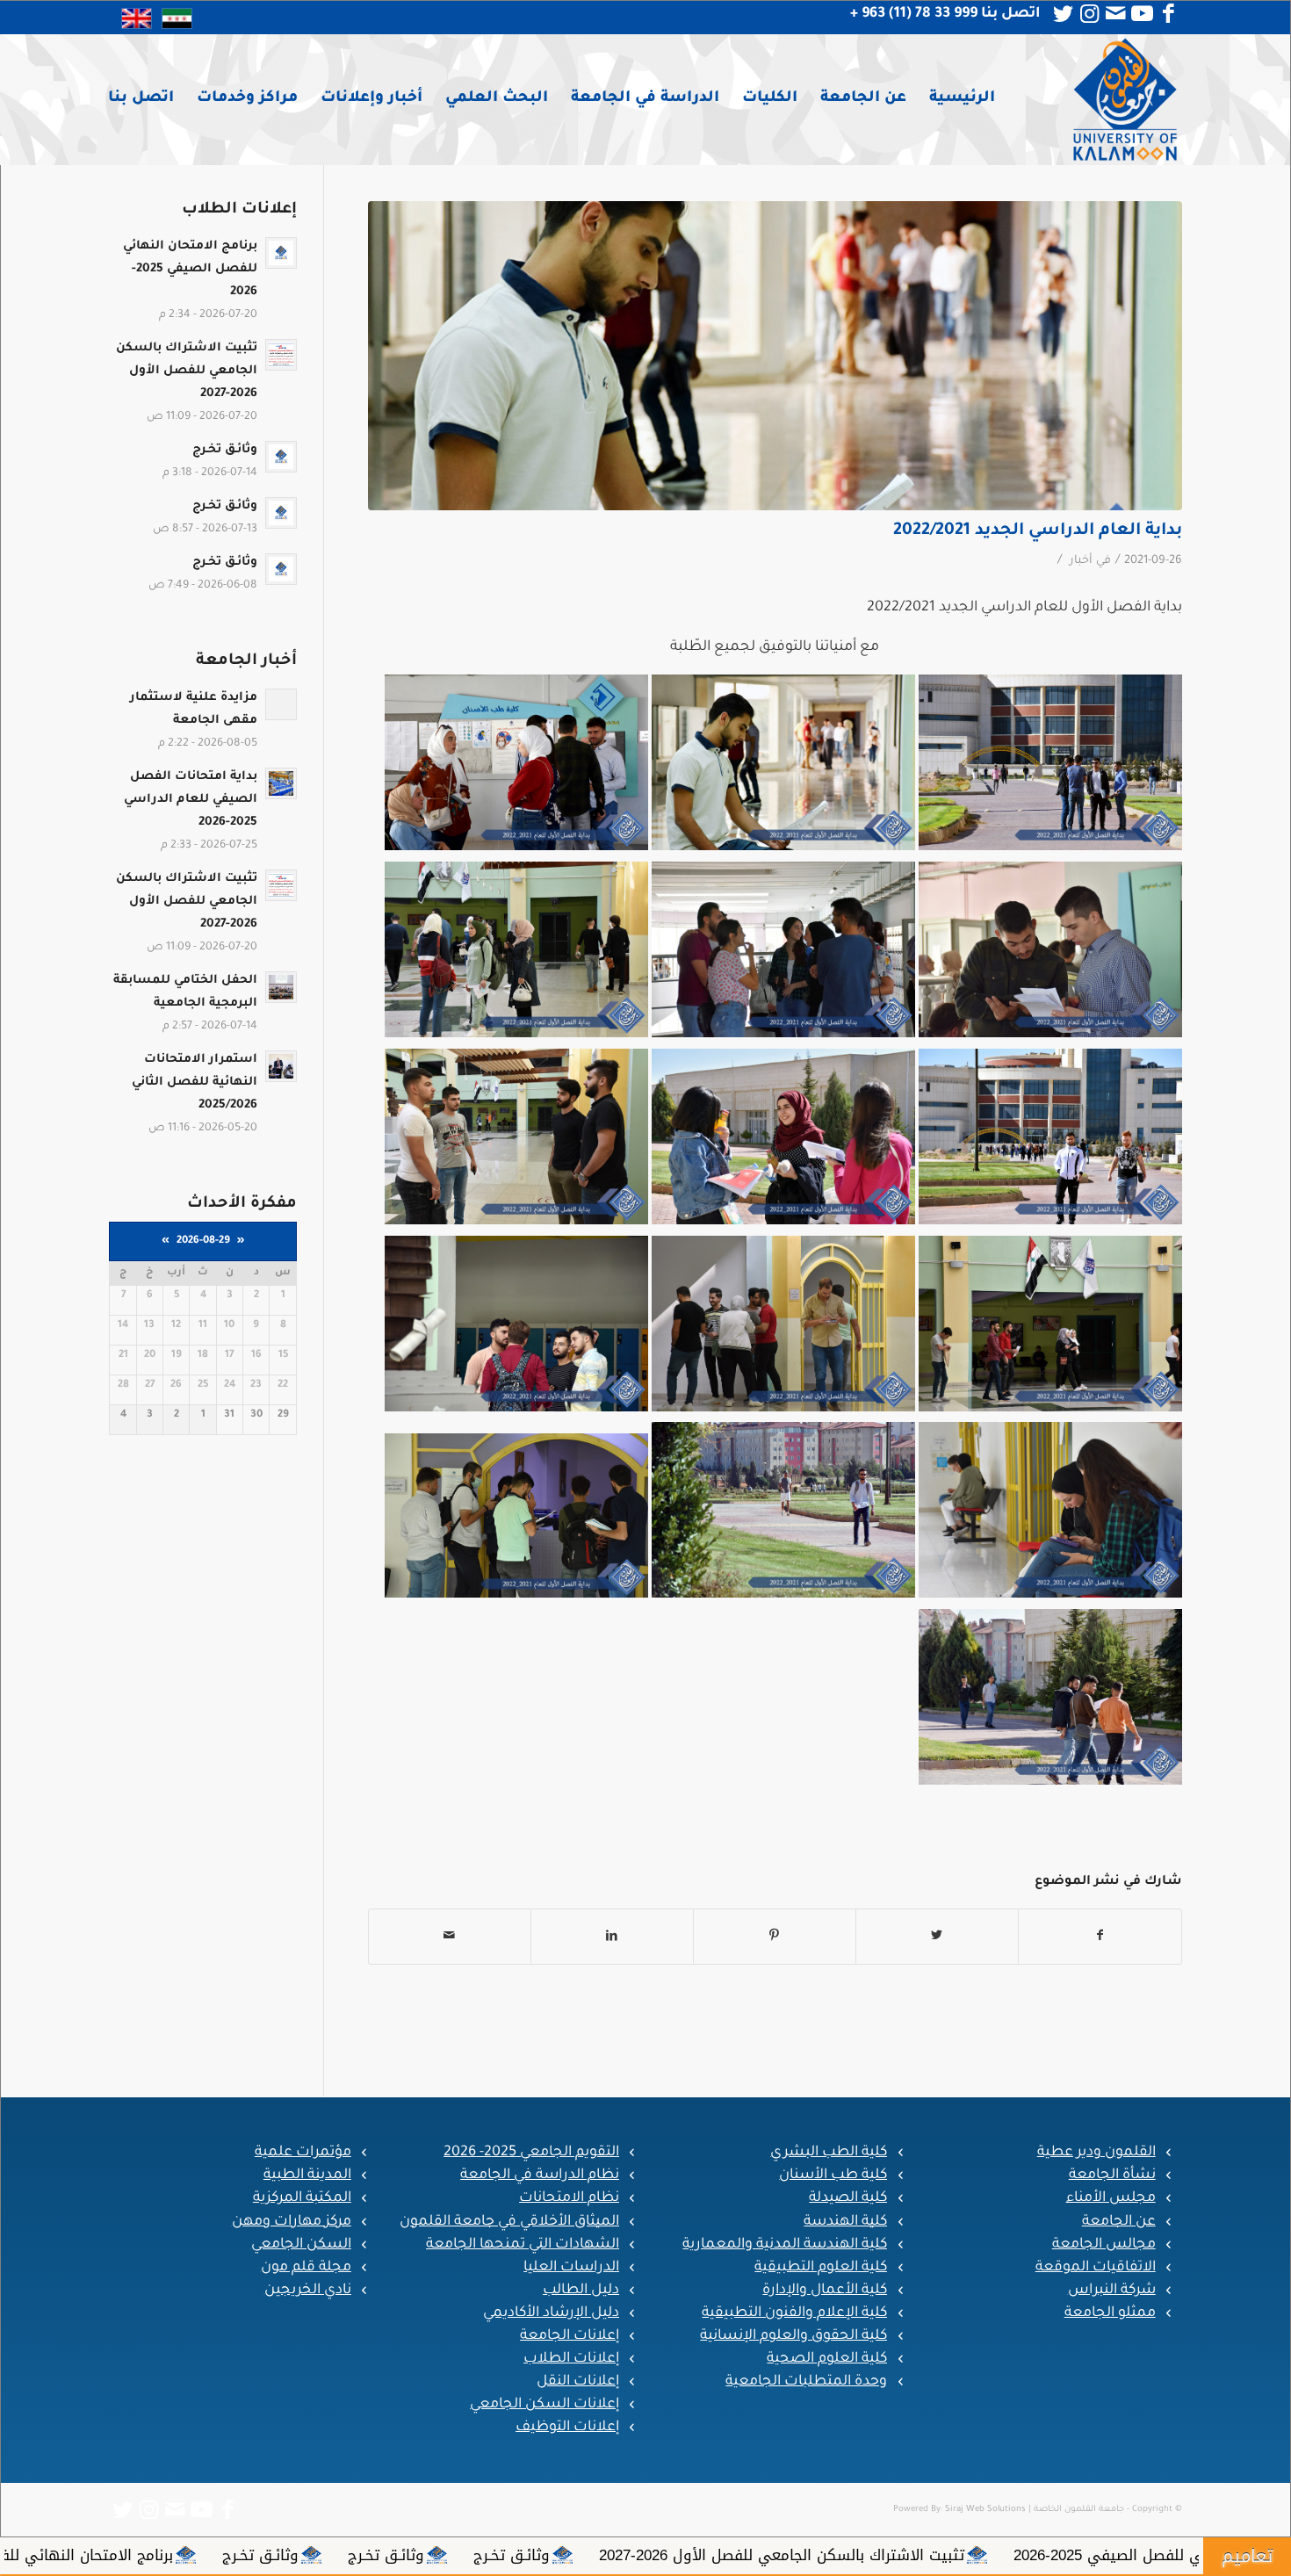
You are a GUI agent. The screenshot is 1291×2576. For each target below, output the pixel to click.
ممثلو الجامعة (1110, 2313)
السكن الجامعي (301, 2245)
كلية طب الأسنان (833, 2176)
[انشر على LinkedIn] (612, 1937)
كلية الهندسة (845, 2222)
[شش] (775, 356)
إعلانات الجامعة (570, 2336)
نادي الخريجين (308, 2291)
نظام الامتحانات (569, 2198)
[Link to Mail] (1116, 14)
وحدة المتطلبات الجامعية (806, 2382)
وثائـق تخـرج (971, 2555)
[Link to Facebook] (1169, 14)
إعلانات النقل (578, 2382)
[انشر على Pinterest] (775, 1937)
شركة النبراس (1112, 2291)
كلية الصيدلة (848, 2198)
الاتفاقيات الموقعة (1096, 2268)
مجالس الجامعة (1104, 2245)
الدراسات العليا (571, 2268)
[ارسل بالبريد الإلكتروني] (450, 1937)
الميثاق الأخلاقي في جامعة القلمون (509, 2222)
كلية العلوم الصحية (827, 2359)
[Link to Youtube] (1143, 14)
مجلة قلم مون (306, 2268)
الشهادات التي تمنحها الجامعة (523, 2245)
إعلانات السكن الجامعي (545, 2405)
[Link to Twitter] (1064, 14)
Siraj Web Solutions (985, 2510)
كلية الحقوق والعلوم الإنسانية (793, 2336)
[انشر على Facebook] (1100, 1937)
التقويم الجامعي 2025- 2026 (531, 2153)
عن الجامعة (1119, 2222)
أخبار (1081, 561)
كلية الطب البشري (829, 2153)
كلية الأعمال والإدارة (825, 2291)
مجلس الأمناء (1111, 2198)
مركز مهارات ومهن (292, 2222)
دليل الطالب (581, 2291)
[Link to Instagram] (1090, 14)
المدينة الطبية (307, 2176)
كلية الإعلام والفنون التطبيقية (794, 2313)
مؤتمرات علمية (303, 2153)
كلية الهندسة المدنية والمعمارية (785, 2245)
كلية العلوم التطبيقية (821, 2268)
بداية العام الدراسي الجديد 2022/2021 (1038, 531)
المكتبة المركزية (302, 2198)
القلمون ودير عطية (1096, 2153)
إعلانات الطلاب (571, 2359)
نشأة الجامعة (1112, 2176)
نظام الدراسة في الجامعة (540, 2176)
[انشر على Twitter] (937, 1937)
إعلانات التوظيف (567, 2428)
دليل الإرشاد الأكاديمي (551, 2313)
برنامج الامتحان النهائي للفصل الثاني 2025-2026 (476, 2555)
